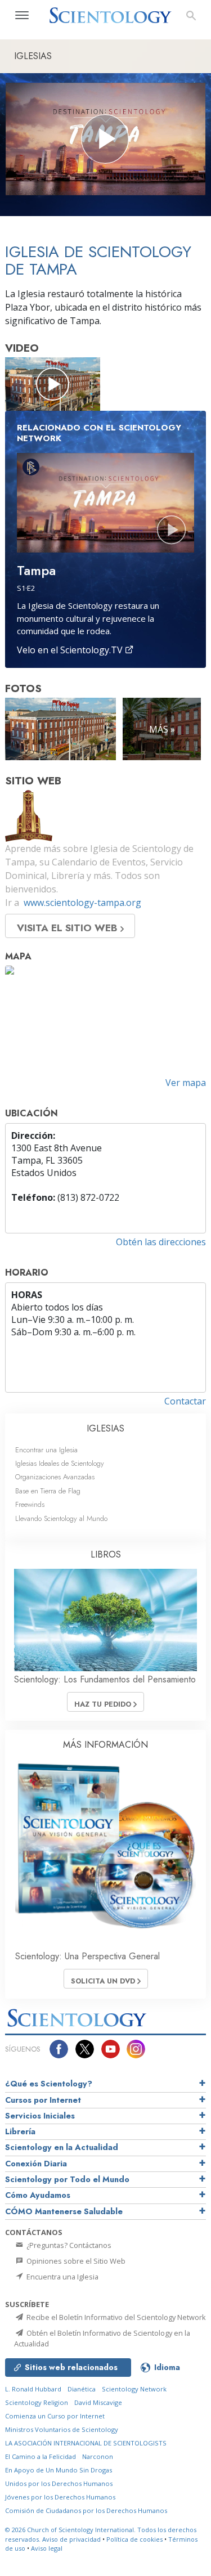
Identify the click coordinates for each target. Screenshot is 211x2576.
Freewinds (30, 1504)
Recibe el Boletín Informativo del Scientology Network (115, 2317)
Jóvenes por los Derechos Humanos (60, 2497)
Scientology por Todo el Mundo (67, 2179)
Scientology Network (134, 2389)
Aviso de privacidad (71, 2539)
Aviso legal (47, 2548)
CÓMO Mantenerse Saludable (64, 2211)
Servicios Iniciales (40, 2116)
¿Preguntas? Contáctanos (68, 2245)
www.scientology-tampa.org (82, 903)
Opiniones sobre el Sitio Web (75, 2261)
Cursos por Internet (43, 2100)
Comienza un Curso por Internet (55, 2416)
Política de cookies (134, 2539)
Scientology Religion (37, 2402)
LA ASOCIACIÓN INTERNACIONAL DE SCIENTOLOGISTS (86, 2443)
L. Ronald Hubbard (33, 2389)
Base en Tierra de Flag (48, 1491)
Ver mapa (186, 1083)
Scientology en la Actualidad (62, 2147)
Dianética (82, 2389)
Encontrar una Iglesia (46, 1450)
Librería (20, 2131)
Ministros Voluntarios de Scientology (62, 2429)
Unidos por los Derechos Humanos (59, 2483)
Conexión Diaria (36, 2164)
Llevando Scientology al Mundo (61, 1518)
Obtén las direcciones (161, 1242)
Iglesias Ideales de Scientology (60, 1463)
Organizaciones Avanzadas (55, 1477)
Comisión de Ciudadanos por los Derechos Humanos (86, 2510)
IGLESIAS (105, 1428)
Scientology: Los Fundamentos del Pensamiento (105, 1679)
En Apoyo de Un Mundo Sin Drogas (59, 2470)
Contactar (185, 1401)
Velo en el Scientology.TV (71, 650)
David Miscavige (98, 2402)
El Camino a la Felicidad (41, 2456)
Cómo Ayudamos (38, 2195)
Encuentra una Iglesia (62, 2277)
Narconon (98, 2456)
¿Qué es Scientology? (49, 2084)
